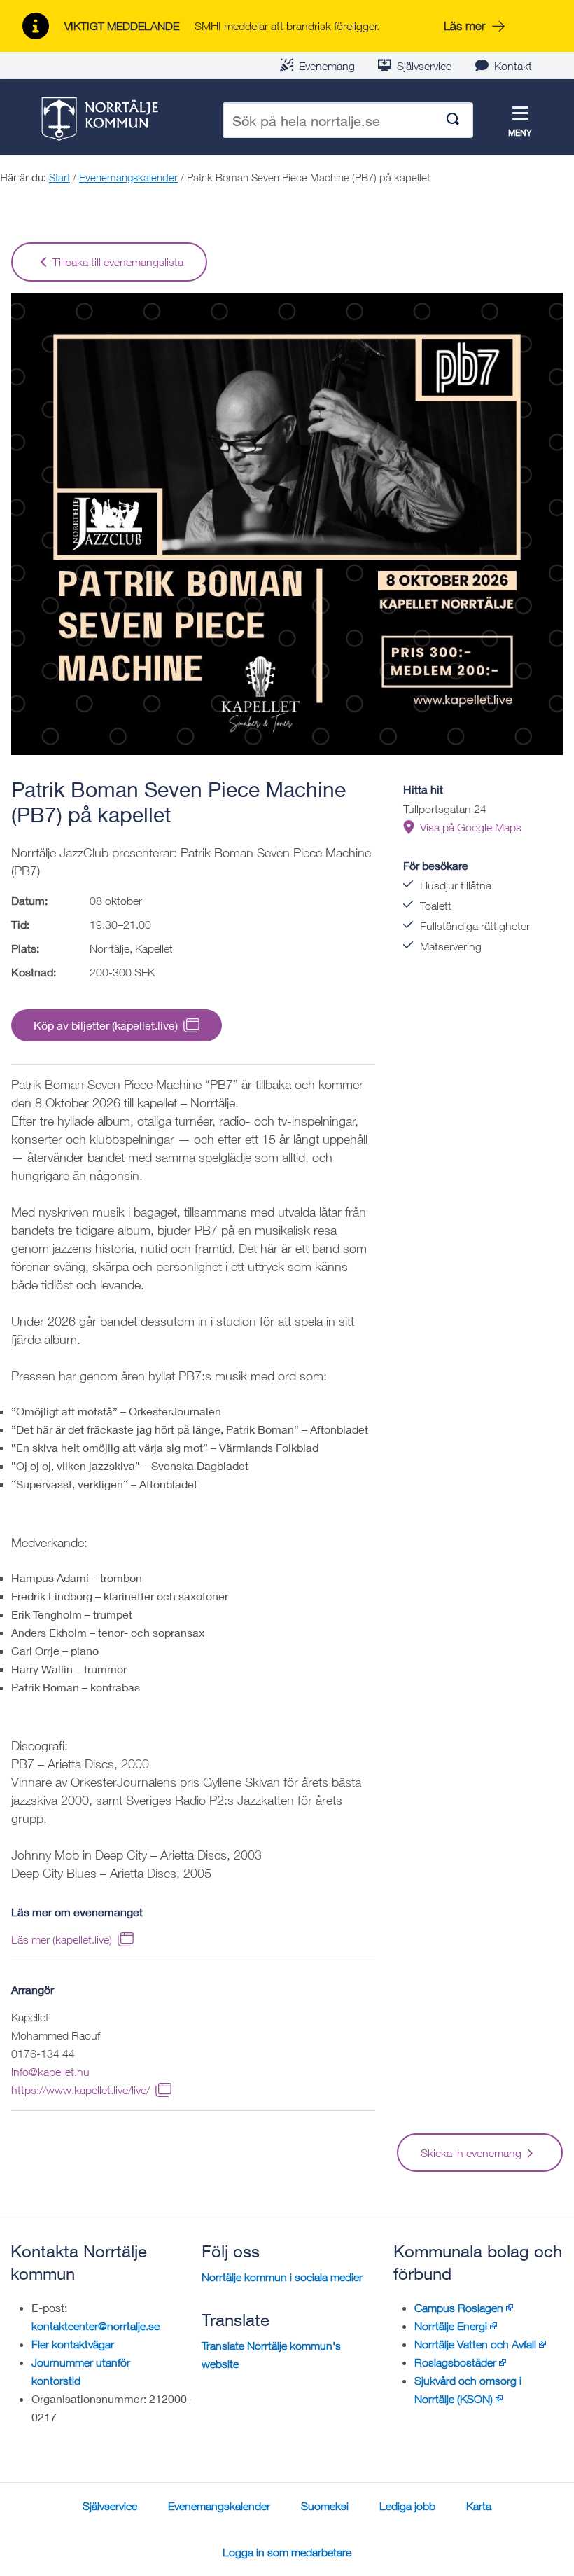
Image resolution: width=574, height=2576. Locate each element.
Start (59, 177)
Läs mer (464, 26)
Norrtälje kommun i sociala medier (282, 2277)
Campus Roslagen (459, 2308)
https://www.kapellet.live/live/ (80, 2090)
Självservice (424, 66)
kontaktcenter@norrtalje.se (96, 2326)
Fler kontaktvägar (73, 2344)
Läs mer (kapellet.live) (62, 1939)
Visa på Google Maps (471, 827)
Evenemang (327, 66)
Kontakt (513, 66)
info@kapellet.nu (50, 2072)
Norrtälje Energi (451, 2326)
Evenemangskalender (128, 177)
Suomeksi (325, 2506)
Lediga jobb (407, 2506)
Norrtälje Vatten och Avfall (475, 2344)
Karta (479, 2506)
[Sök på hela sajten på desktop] (453, 120)
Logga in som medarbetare (287, 2552)
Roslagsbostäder (455, 2362)
